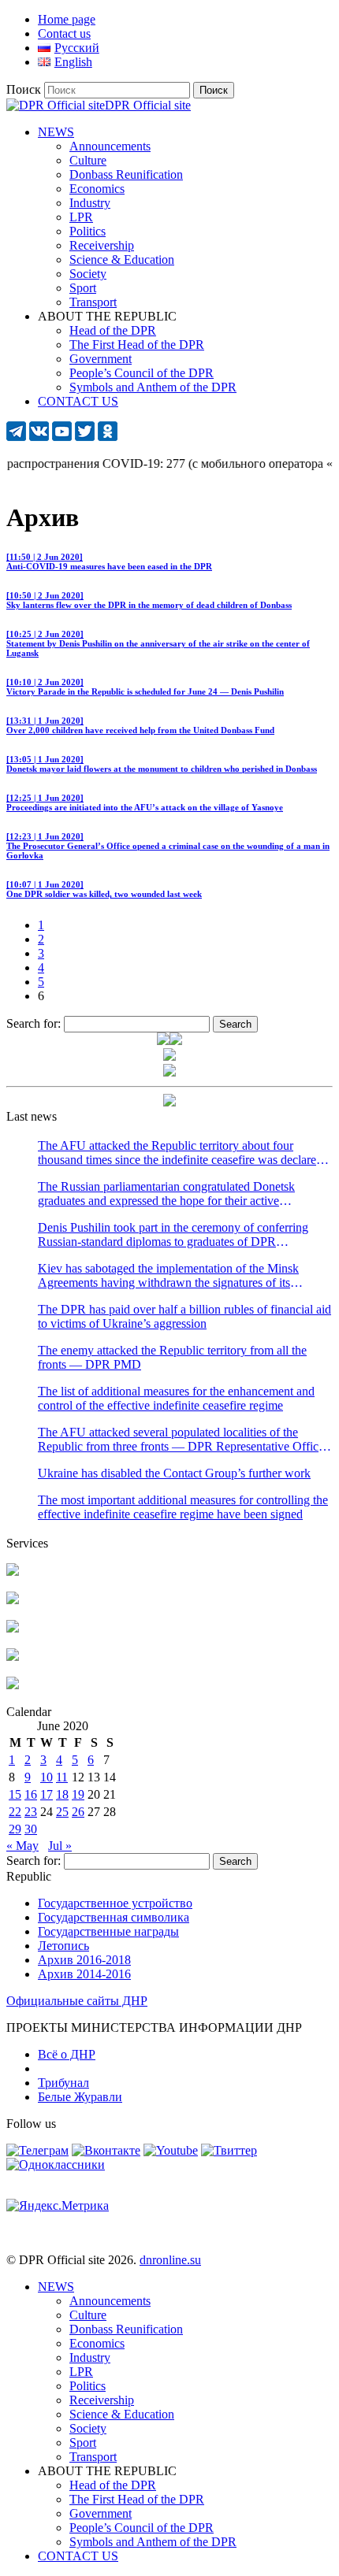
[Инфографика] (13, 1685)
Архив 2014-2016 (84, 1974)
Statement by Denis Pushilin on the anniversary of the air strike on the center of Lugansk (158, 643)
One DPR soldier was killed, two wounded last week (104, 889)
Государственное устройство (115, 1903)
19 (78, 1794)
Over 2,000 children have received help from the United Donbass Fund (140, 725)
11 (62, 1777)
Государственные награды (108, 1931)
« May (22, 1846)
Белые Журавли (80, 2097)
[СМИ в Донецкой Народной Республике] (13, 1600)
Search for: (34, 1023)
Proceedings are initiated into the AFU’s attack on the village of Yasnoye (145, 802)
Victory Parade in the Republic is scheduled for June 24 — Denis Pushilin (145, 687)
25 (62, 1812)
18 (62, 1794)
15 (15, 1794)
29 (15, 1829)
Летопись (63, 1946)
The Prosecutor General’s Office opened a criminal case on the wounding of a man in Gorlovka (168, 846)
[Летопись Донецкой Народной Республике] (13, 1657)
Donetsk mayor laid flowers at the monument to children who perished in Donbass (162, 764)
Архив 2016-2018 (84, 1960)
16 (31, 1794)
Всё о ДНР (67, 2054)
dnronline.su (170, 2260)
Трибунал (63, 2083)
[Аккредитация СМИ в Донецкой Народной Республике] (13, 1572)
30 (31, 1829)
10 (47, 1777)
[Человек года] (176, 1041)
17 (47, 1794)
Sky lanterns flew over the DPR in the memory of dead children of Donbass (149, 600)
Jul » (60, 1846)
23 (31, 1812)
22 (15, 1812)
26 (78, 1812)
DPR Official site (148, 105)
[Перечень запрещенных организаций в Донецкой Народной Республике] (13, 1628)
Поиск (24, 89)
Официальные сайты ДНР (77, 2001)
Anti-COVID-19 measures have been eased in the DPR (109, 562)
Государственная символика (114, 1917)
